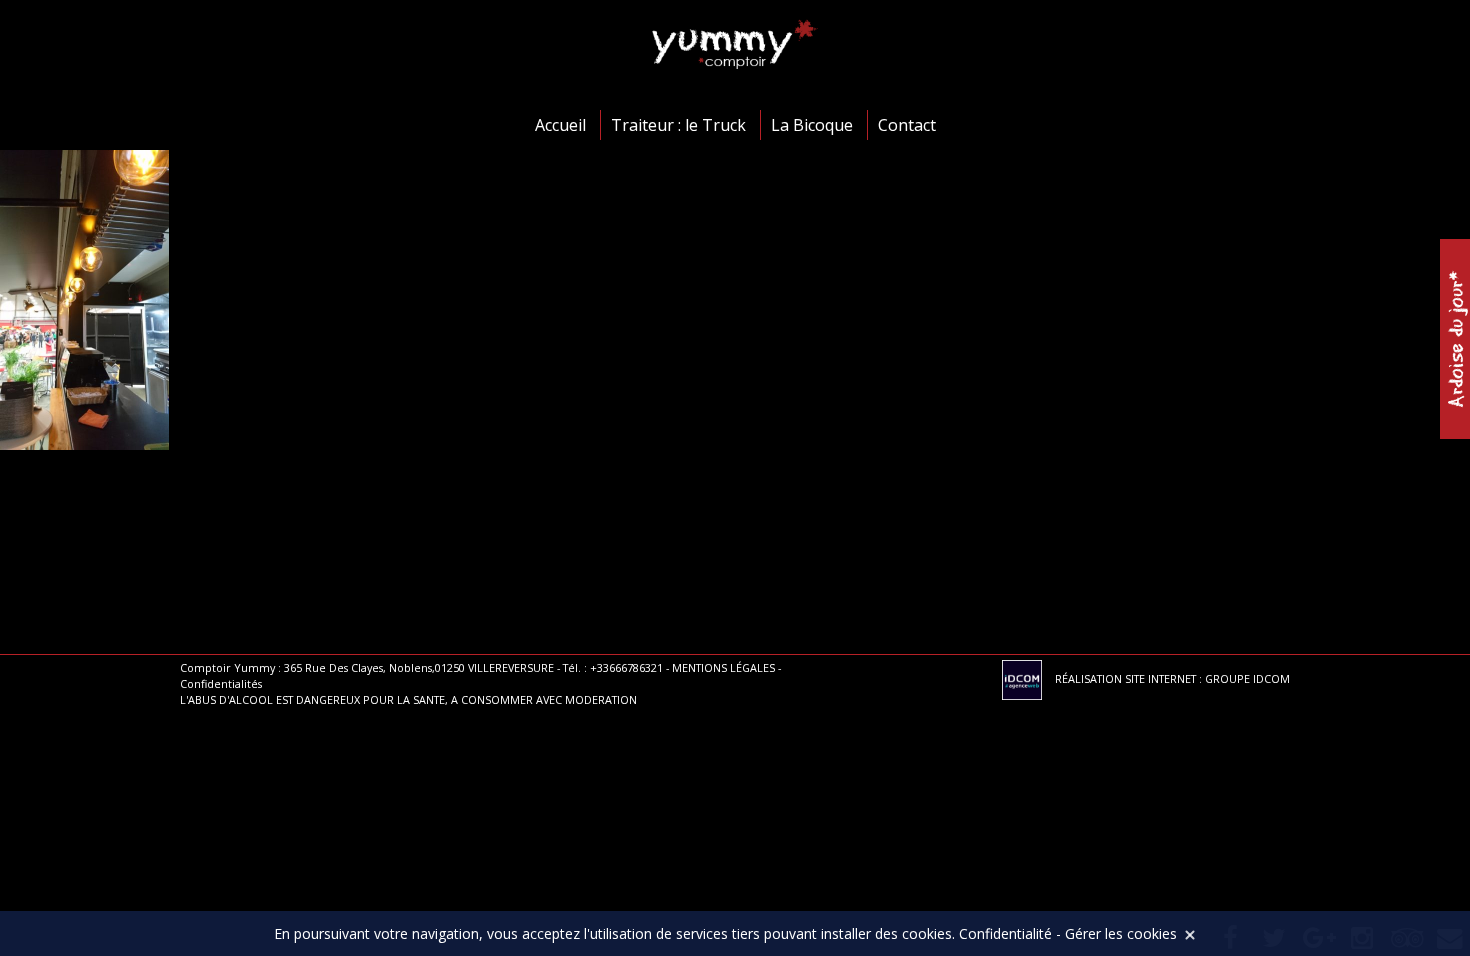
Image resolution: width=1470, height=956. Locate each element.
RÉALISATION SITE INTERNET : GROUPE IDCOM (1171, 678)
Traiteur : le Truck (678, 125)
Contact (907, 125)
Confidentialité (1005, 933)
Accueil (560, 125)
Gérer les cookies (1121, 933)
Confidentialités (221, 683)
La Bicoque (812, 125)
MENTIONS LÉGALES (723, 667)
